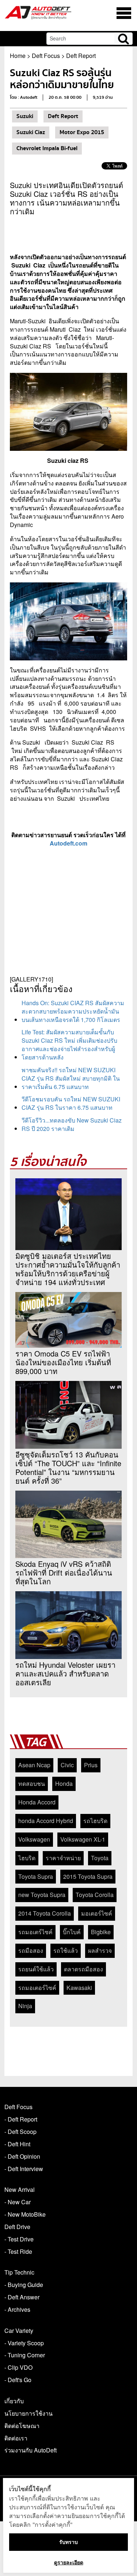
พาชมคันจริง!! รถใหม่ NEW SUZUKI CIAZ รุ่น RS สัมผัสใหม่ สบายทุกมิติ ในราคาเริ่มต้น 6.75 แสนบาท (71, 1078)
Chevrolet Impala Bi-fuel (47, 148)
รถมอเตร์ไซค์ (35, 1932)
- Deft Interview (24, 2169)
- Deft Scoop (20, 2132)
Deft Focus (46, 56)
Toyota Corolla (95, 1895)
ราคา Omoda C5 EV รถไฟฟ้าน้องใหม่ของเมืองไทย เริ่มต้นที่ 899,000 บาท (63, 1362)
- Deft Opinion (22, 2156)
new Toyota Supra (42, 1895)
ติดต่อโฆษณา (22, 2426)
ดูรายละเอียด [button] (69, 2562)
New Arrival (20, 2189)
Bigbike (101, 1932)
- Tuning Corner (25, 2355)
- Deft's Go (18, 2380)
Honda (64, 1783)
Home (18, 56)
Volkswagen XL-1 (83, 1839)
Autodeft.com (68, 843)
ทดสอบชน (32, 1783)
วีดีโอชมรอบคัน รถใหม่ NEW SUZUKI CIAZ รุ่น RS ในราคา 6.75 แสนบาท (71, 1103)
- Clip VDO (18, 2367)
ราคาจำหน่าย (63, 1858)
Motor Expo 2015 (82, 132)
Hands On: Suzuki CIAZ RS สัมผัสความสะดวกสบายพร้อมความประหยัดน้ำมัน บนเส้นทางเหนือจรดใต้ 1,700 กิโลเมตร (73, 1011)
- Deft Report (21, 2119)
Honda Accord (37, 1802)
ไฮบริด (27, 1858)
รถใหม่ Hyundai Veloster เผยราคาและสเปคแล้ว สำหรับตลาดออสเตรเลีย (65, 1674)
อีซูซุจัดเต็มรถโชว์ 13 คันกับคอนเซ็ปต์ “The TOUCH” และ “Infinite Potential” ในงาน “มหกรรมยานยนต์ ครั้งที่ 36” (68, 1468)
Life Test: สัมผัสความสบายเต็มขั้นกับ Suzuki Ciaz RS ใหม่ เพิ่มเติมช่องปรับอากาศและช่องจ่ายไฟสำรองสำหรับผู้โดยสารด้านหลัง (69, 1045)
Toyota (100, 1858)
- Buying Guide (24, 2285)
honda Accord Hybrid (46, 1821)
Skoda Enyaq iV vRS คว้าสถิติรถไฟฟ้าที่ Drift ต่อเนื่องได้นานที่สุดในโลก (64, 1573)
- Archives (17, 2309)
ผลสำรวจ (100, 1950)
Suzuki (25, 116)
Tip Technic (19, 2272)
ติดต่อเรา (16, 2438)
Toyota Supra (36, 1876)
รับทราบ (68, 2542)
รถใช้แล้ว (66, 1950)
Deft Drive (17, 2227)
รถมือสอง (31, 1950)
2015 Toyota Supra (88, 1876)
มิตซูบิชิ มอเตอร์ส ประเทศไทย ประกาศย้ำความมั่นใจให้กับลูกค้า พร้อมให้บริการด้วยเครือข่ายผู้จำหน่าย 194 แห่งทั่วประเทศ (68, 1269)
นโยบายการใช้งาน (28, 2413)
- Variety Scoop (24, 2343)
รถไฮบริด (95, 1821)
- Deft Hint (17, 2144)
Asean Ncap (34, 1765)
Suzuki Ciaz (31, 132)
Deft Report (81, 56)
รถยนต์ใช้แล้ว (36, 1969)
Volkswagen (34, 1839)
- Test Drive (19, 2239)
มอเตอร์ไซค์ (97, 1913)
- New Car (18, 2202)
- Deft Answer (22, 2297)
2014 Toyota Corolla (45, 1913)
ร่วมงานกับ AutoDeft (31, 2450)
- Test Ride (18, 2251)
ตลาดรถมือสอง (83, 1969)
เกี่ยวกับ (14, 2401)
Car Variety (19, 2331)
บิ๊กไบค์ (72, 1932)
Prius (91, 1765)
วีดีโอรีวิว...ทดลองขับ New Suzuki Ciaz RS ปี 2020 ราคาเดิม (72, 1124)
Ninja (25, 2006)
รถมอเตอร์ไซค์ (37, 1988)
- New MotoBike (25, 2214)
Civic (67, 1765)
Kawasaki (79, 1988)
